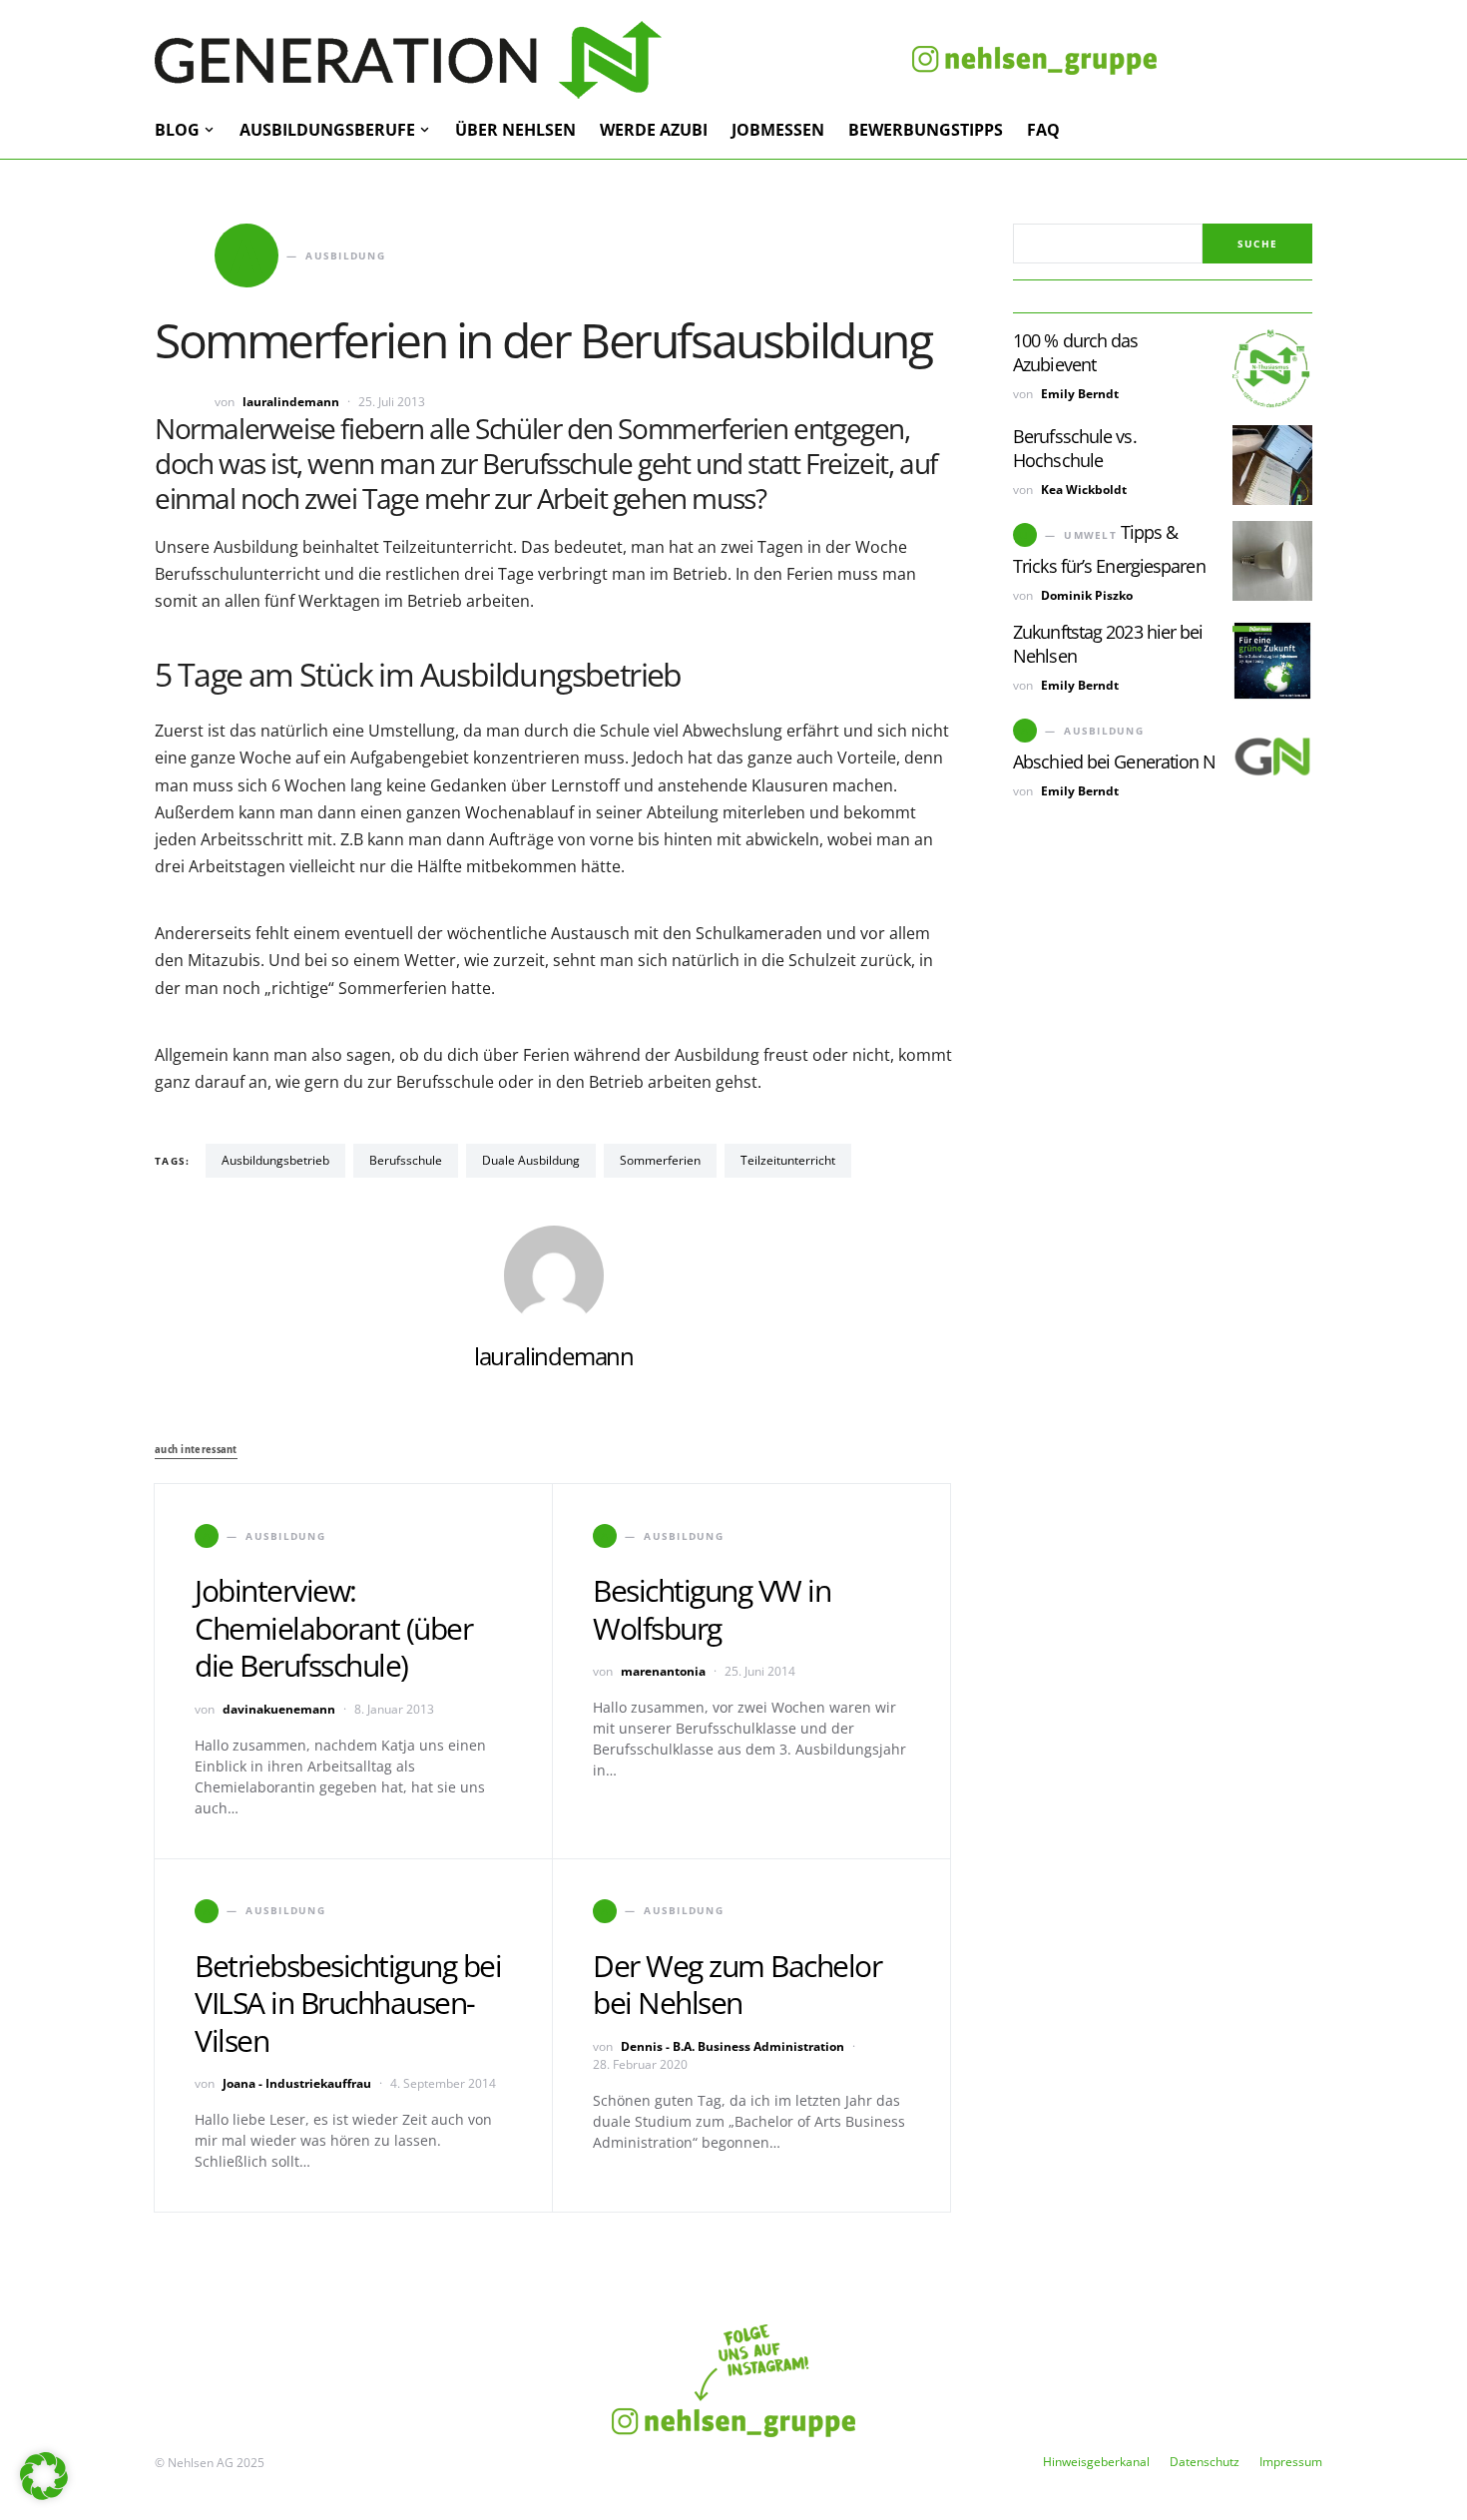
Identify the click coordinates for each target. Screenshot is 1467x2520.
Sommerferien (660, 1160)
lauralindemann (291, 402)
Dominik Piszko (1087, 595)
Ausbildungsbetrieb (275, 1160)
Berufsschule (406, 1160)
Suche (1257, 244)
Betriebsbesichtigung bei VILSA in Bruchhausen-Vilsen (348, 2003)
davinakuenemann (279, 1709)
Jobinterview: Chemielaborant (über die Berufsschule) (333, 1628)
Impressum (1291, 2462)
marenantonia (663, 1671)
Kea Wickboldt (1084, 490)
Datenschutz (1205, 2462)
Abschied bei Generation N (1115, 761)
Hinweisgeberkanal (1096, 2462)
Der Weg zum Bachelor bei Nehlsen (737, 1985)
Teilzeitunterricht (788, 1160)
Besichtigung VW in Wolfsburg (712, 1609)
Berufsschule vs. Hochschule (1075, 448)
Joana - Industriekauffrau (297, 2083)
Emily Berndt (1080, 394)
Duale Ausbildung (531, 1160)
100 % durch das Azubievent (1076, 352)
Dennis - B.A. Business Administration (733, 2046)
